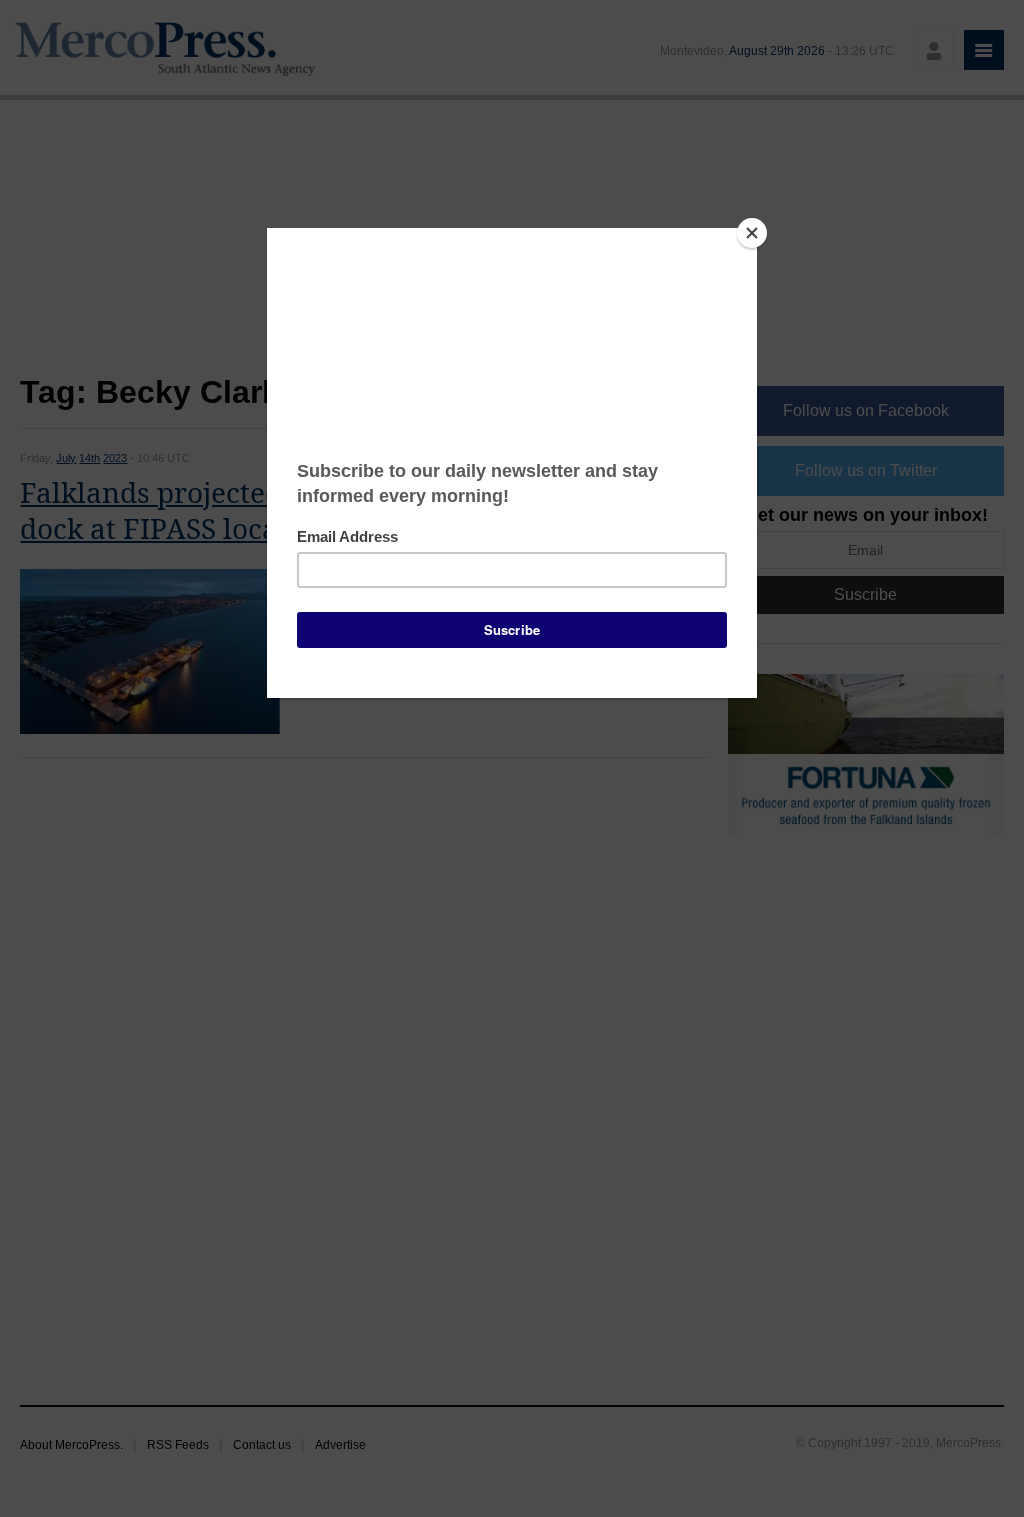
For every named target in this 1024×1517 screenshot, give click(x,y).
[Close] (752, 233)
